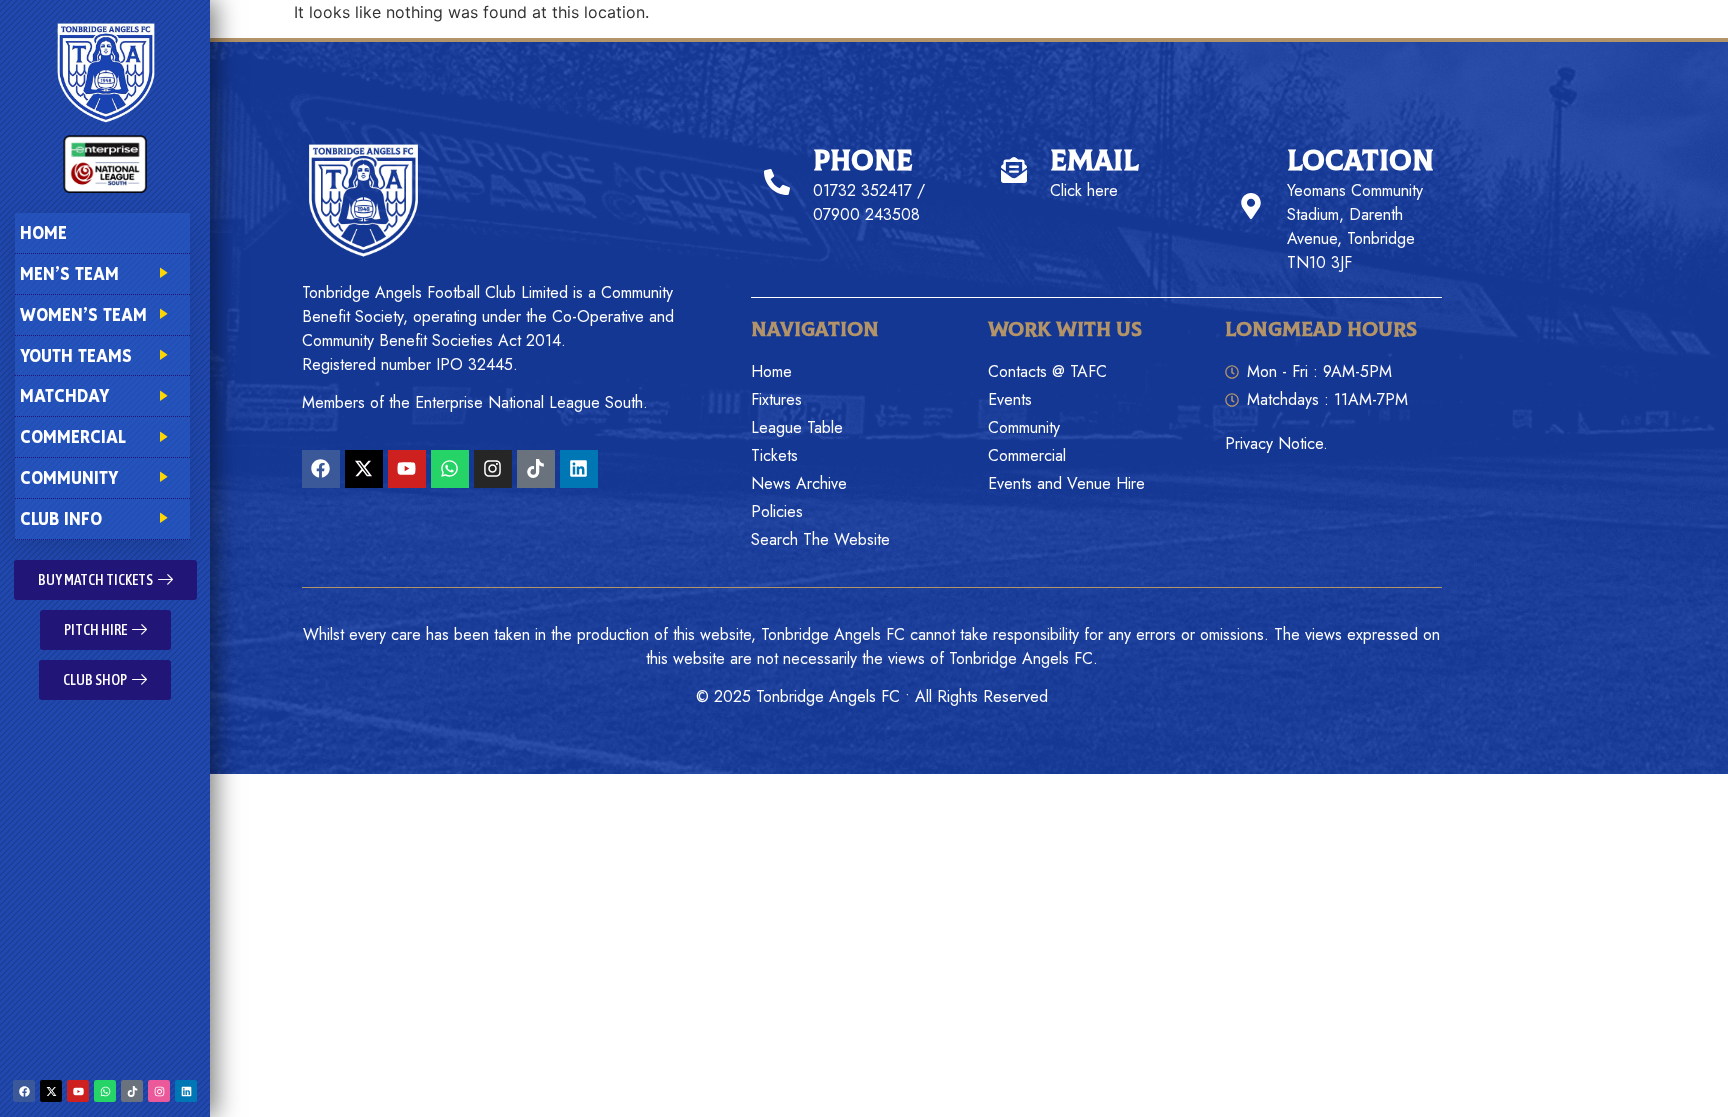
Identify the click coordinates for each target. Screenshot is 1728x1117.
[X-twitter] (51, 1091)
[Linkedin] (186, 1091)
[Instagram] (159, 1091)
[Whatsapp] (105, 1091)
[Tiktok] (132, 1091)
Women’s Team (83, 314)
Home (43, 232)
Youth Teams (76, 355)
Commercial (73, 436)
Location (1360, 161)
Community (69, 477)
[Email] (1014, 170)
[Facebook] (24, 1091)
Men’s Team (69, 273)
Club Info (61, 518)
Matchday (64, 395)
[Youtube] (78, 1091)
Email (1094, 161)
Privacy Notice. (1276, 443)
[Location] (1251, 206)
